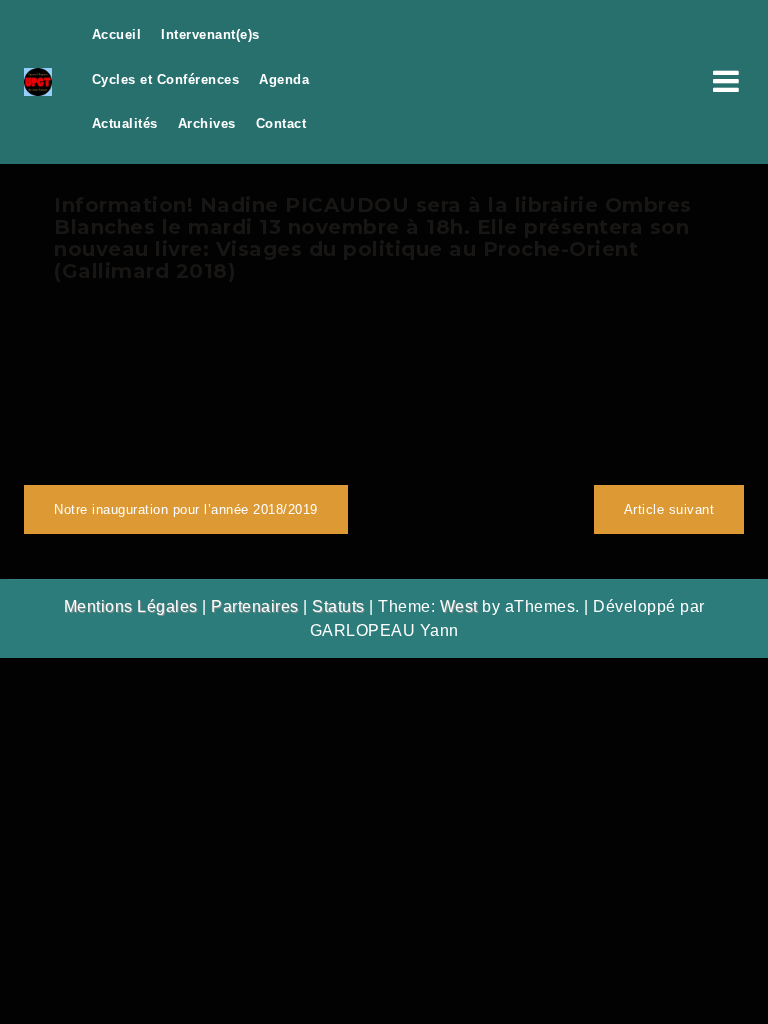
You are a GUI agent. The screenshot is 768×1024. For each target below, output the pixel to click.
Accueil (117, 34)
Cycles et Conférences (166, 79)
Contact (281, 123)
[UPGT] (38, 80)
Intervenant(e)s (210, 34)
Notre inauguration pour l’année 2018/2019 (186, 509)
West (459, 606)
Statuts (338, 606)
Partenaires (255, 606)
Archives (207, 123)
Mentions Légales (131, 606)
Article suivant (669, 509)
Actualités (125, 123)
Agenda (284, 79)
